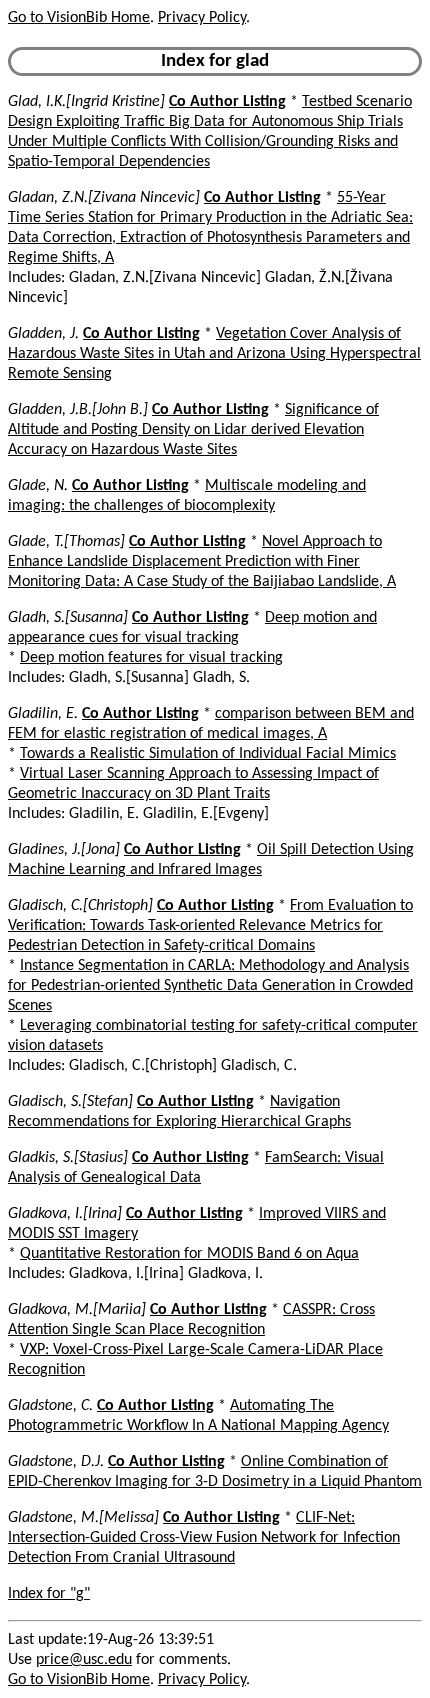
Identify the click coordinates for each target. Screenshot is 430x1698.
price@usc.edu (84, 1660)
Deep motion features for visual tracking (151, 658)
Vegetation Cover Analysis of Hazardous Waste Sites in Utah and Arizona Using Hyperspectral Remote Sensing (214, 354)
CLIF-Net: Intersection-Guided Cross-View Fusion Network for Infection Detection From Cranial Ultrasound (204, 1538)
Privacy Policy (202, 18)
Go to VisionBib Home (79, 18)
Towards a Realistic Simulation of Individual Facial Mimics (208, 754)
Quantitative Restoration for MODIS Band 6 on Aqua (189, 1254)
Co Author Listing (227, 102)
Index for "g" (49, 1594)
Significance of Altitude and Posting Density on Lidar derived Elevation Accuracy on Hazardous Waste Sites (193, 430)
